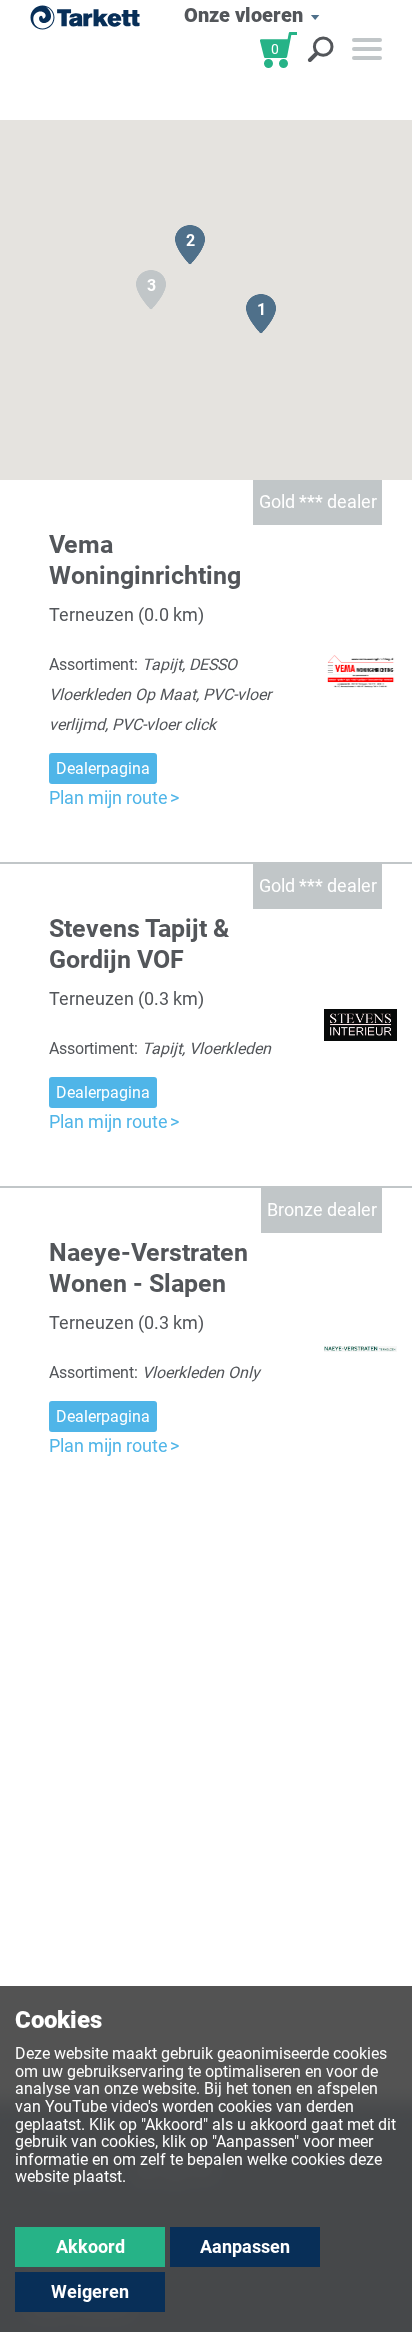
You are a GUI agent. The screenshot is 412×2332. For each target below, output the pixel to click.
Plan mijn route (108, 797)
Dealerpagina (103, 768)
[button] (261, 313)
